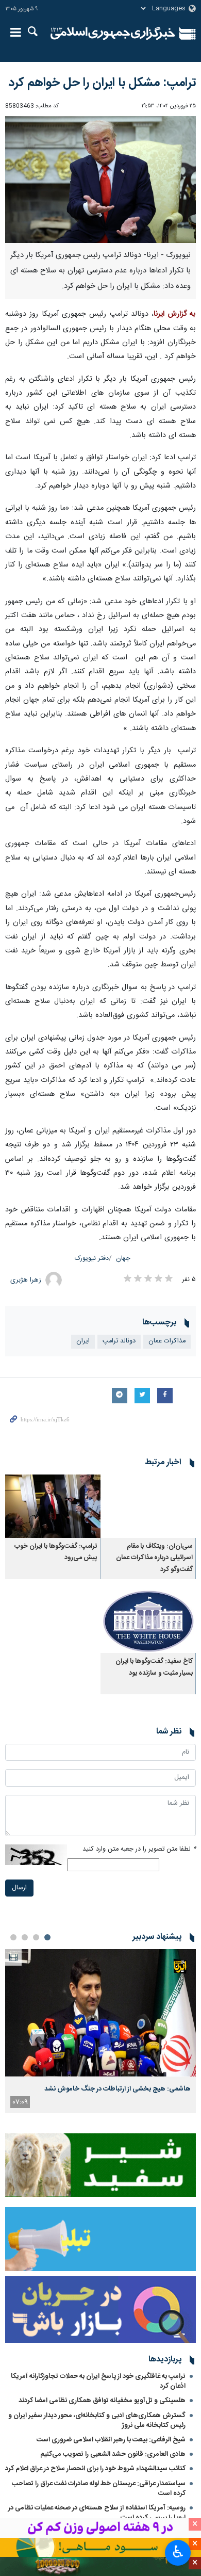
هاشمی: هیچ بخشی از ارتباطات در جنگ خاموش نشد (118, 2089)
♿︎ (178, 2552)
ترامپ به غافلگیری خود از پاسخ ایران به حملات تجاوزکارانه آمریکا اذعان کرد (98, 2381)
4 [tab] (13, 1937)
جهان (123, 1259)
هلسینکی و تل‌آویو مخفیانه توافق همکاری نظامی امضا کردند (102, 2401)
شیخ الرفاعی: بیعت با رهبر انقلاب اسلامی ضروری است (111, 2440)
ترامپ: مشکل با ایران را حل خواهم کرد (102, 83)
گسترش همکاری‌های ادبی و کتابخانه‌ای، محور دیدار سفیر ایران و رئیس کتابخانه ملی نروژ (97, 2420)
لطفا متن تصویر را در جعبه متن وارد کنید (139, 1849)
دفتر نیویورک (92, 1259)
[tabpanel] (100, 2031)
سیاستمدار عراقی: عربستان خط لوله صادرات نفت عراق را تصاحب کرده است (99, 2489)
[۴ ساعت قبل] (100, 2013)
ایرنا (113, 34)
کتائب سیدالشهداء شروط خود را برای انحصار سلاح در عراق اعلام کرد (95, 2469)
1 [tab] (47, 1937)
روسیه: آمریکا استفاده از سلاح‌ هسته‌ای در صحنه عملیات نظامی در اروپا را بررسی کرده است (97, 2513)
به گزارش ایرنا (175, 314)
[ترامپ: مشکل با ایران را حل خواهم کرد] (100, 180)
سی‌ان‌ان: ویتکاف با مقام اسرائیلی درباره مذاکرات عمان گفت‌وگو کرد (154, 1558)
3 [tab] (25, 1937)
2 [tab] (36, 1937)
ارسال (19, 1888)
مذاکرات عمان (167, 1341)
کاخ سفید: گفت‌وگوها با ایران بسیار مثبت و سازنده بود (154, 1667)
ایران (83, 1341)
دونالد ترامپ (119, 1341)
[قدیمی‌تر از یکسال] (148, 1506)
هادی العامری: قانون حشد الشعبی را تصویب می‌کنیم (113, 2454)
